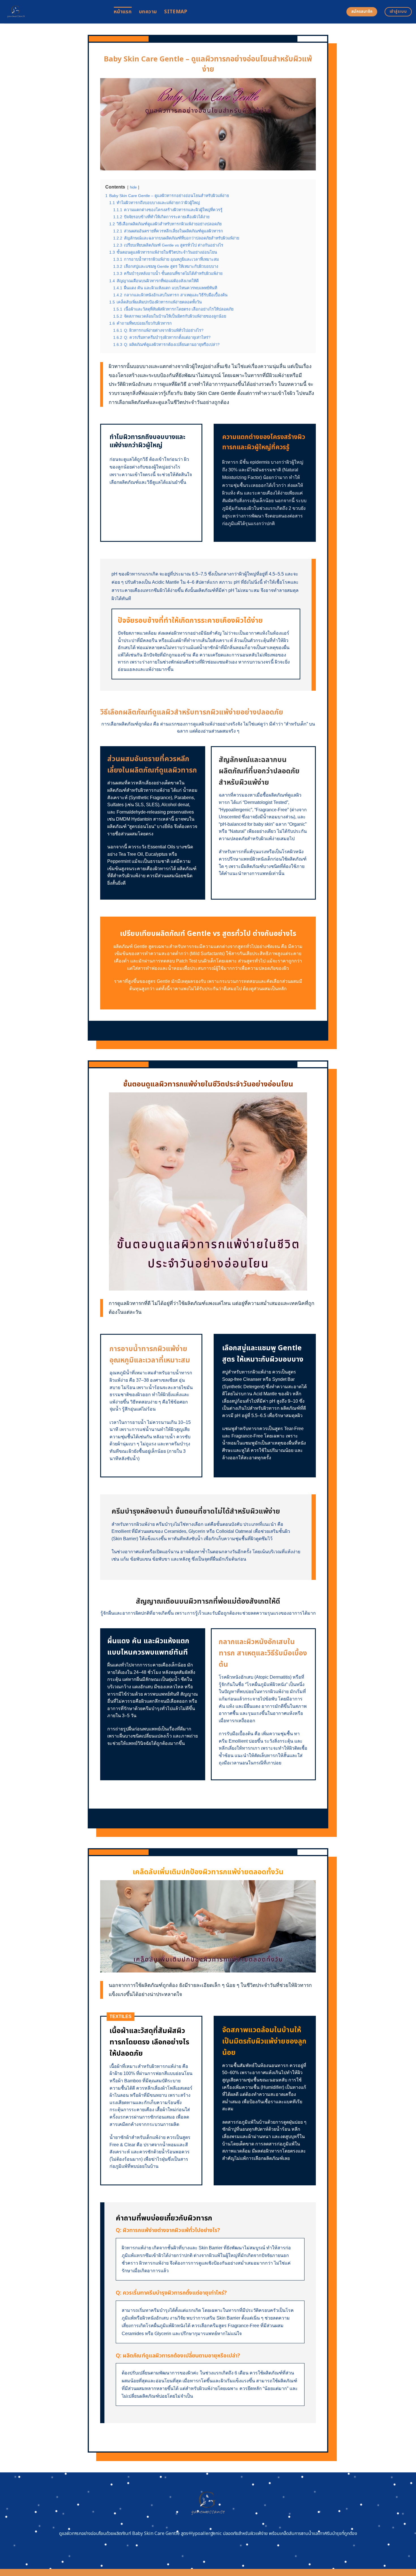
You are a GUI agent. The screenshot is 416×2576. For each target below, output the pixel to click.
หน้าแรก (123, 12)
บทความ (148, 12)
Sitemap (176, 12)
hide (133, 187)
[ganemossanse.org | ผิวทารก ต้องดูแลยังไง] (55, 12)
